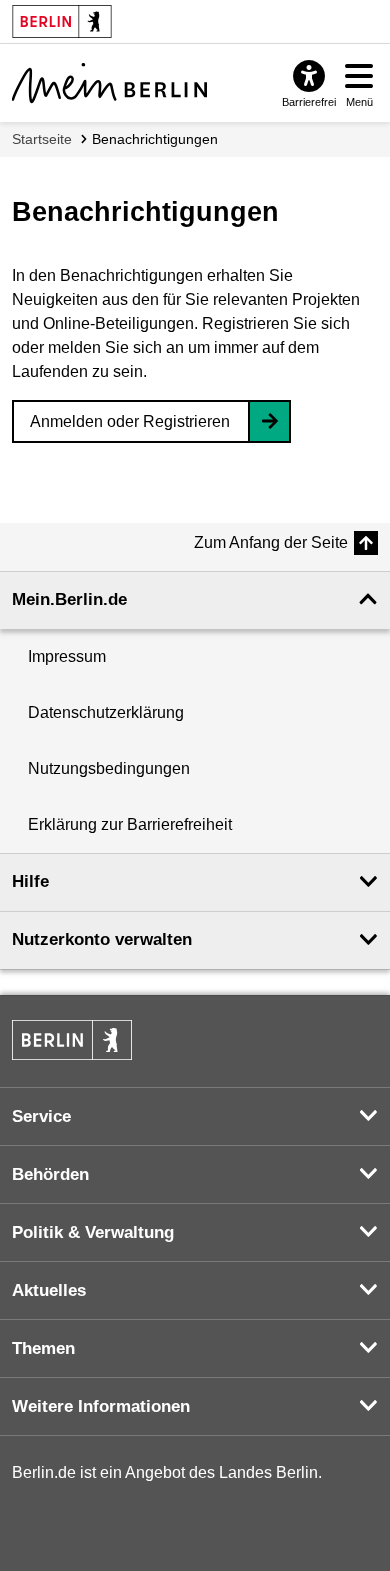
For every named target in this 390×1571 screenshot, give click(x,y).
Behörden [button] (50, 1174)
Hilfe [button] (30, 881)
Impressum (67, 656)
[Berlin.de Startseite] (72, 1040)
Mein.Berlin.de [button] (69, 599)
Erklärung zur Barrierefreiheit (130, 824)
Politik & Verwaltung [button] (93, 1232)
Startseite (42, 139)
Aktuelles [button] (49, 1290)
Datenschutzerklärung (106, 712)
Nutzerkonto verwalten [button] (102, 939)
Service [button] (41, 1116)
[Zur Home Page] (109, 83)
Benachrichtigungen (155, 139)
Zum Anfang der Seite (271, 542)
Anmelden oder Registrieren (130, 421)
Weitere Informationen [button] (101, 1406)
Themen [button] (43, 1348)
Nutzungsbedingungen (109, 768)
